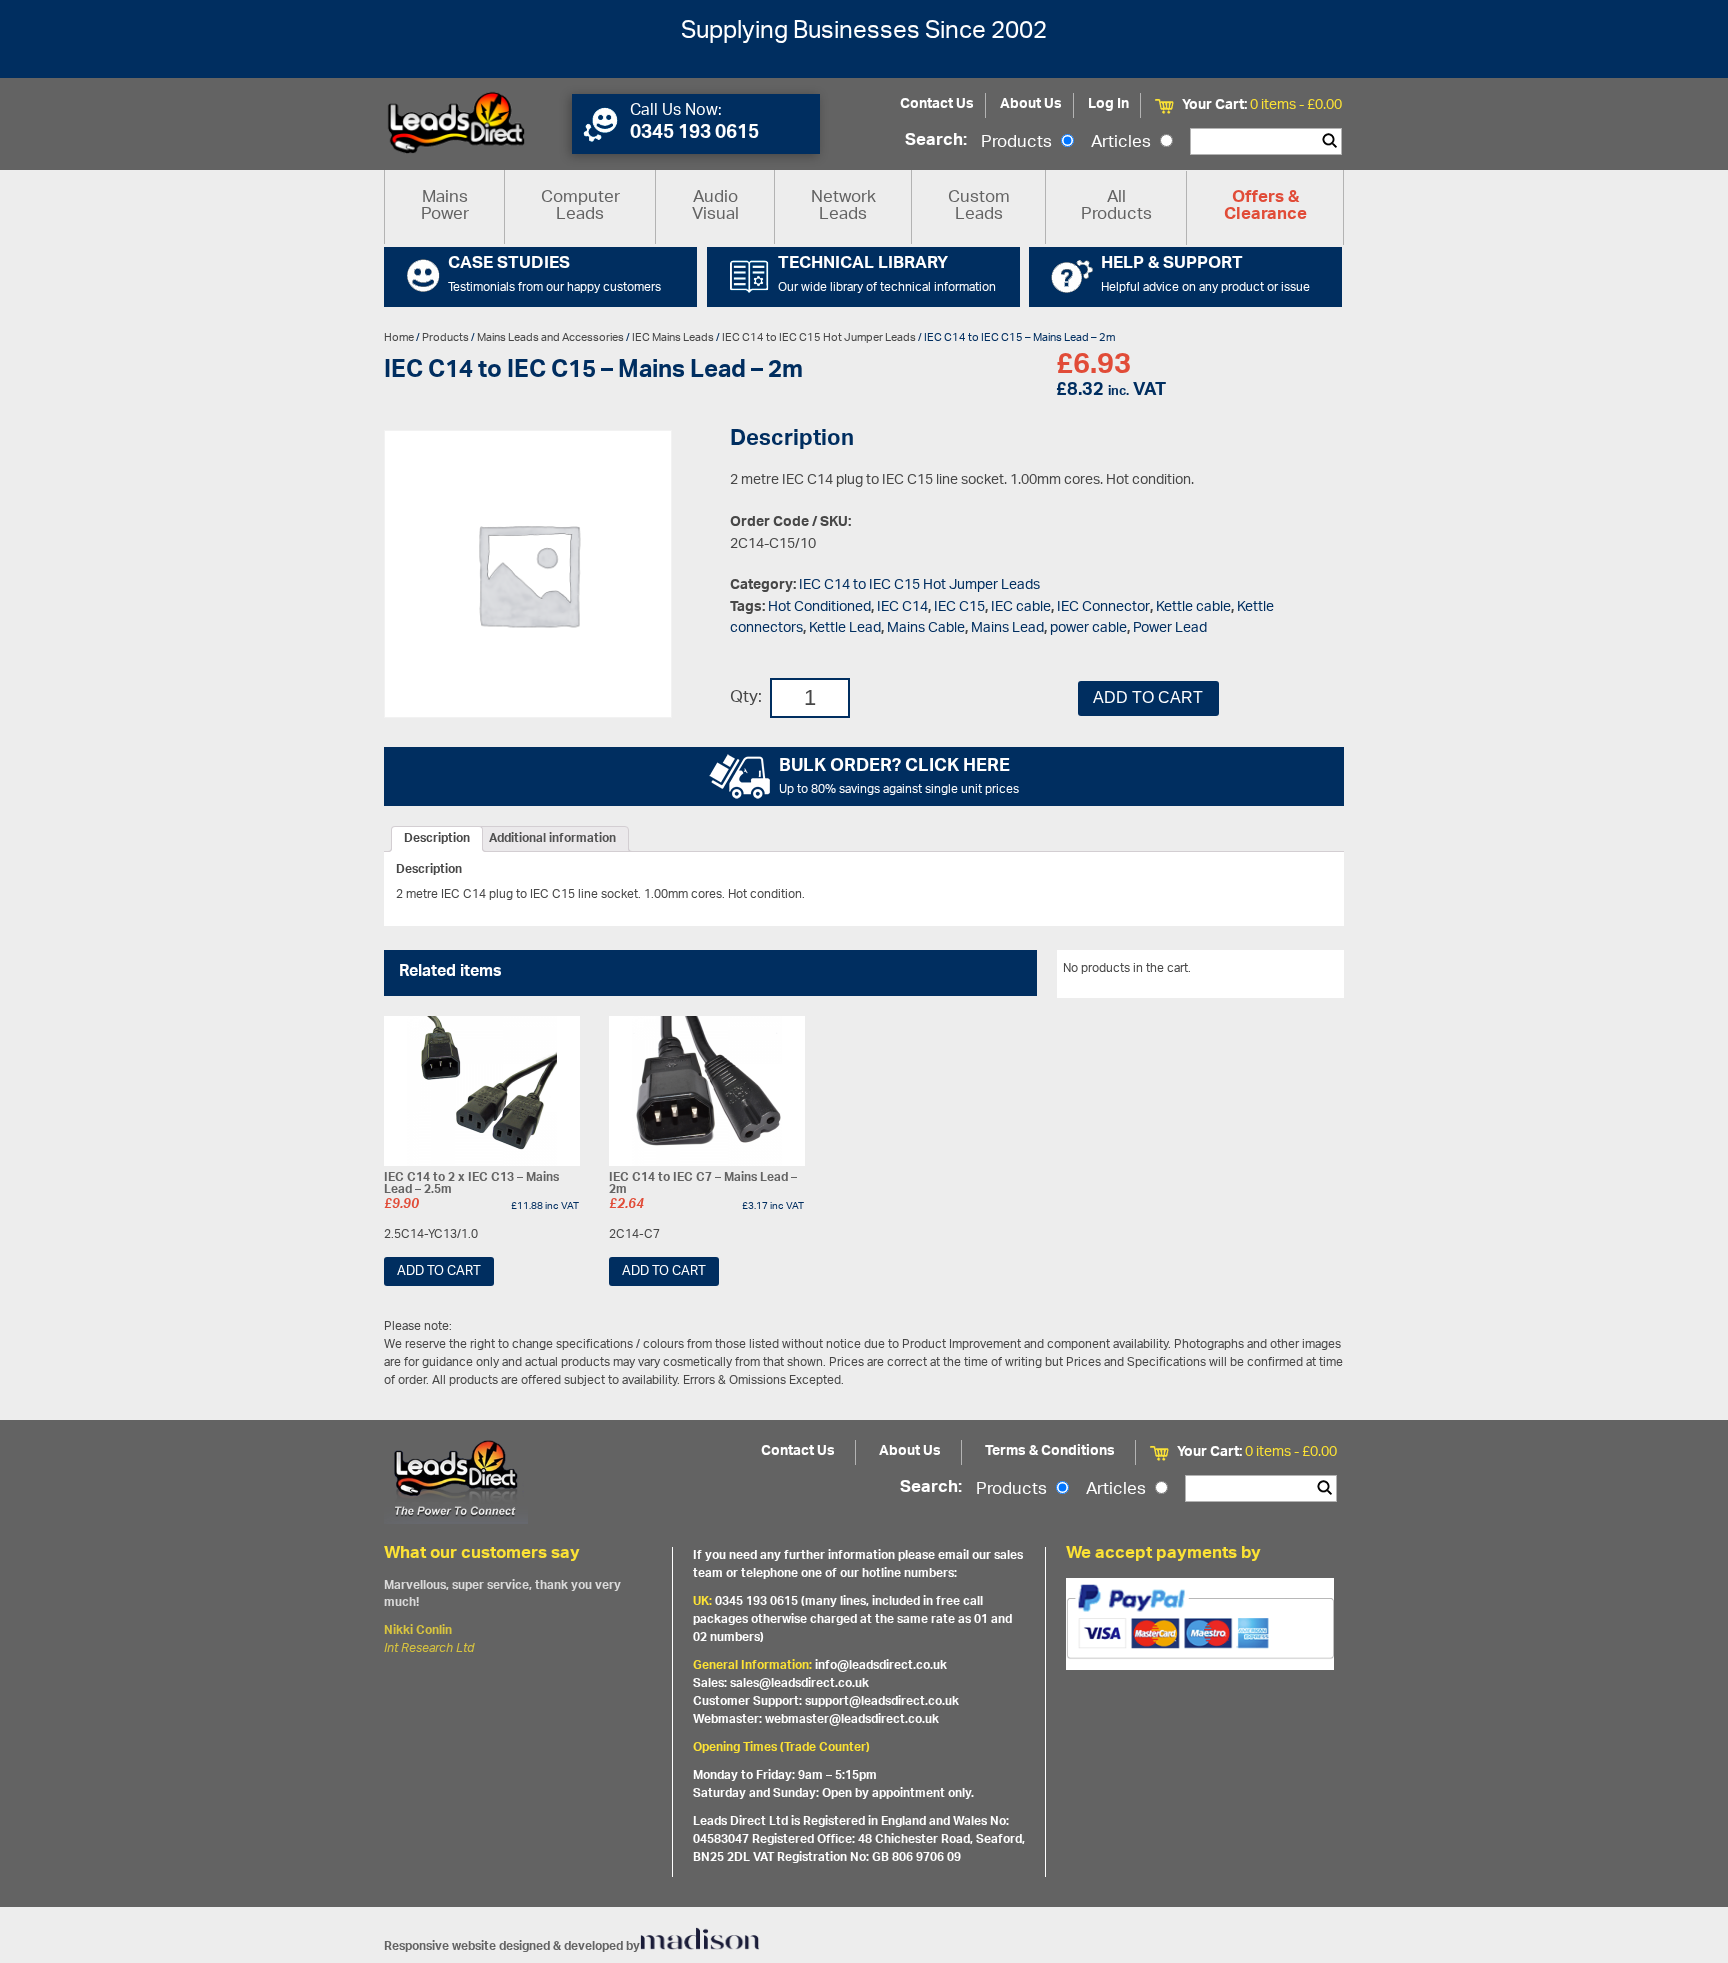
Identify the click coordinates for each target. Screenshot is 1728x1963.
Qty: (746, 698)
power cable (1088, 628)
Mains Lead (1007, 628)
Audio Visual (715, 206)
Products (1018, 143)
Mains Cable (926, 628)
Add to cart (1148, 697)
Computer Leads (580, 206)
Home (399, 337)
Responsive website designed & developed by (512, 1946)
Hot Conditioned (819, 607)
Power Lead (1170, 628)
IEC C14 (902, 607)
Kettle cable (1193, 607)
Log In (1108, 104)
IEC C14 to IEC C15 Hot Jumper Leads (819, 337)
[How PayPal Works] (1200, 1624)
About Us (1031, 104)
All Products (1116, 206)
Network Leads (843, 206)
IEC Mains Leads (673, 337)
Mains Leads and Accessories (550, 337)
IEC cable (1021, 607)
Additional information (552, 839)
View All (1307, 972)
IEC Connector (1103, 607)
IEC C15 (959, 607)
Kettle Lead (845, 628)
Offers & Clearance (1265, 207)
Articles (1123, 143)
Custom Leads (979, 206)
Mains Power (445, 206)
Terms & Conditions (1050, 1451)
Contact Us (937, 104)
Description (437, 839)
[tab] (437, 839)
